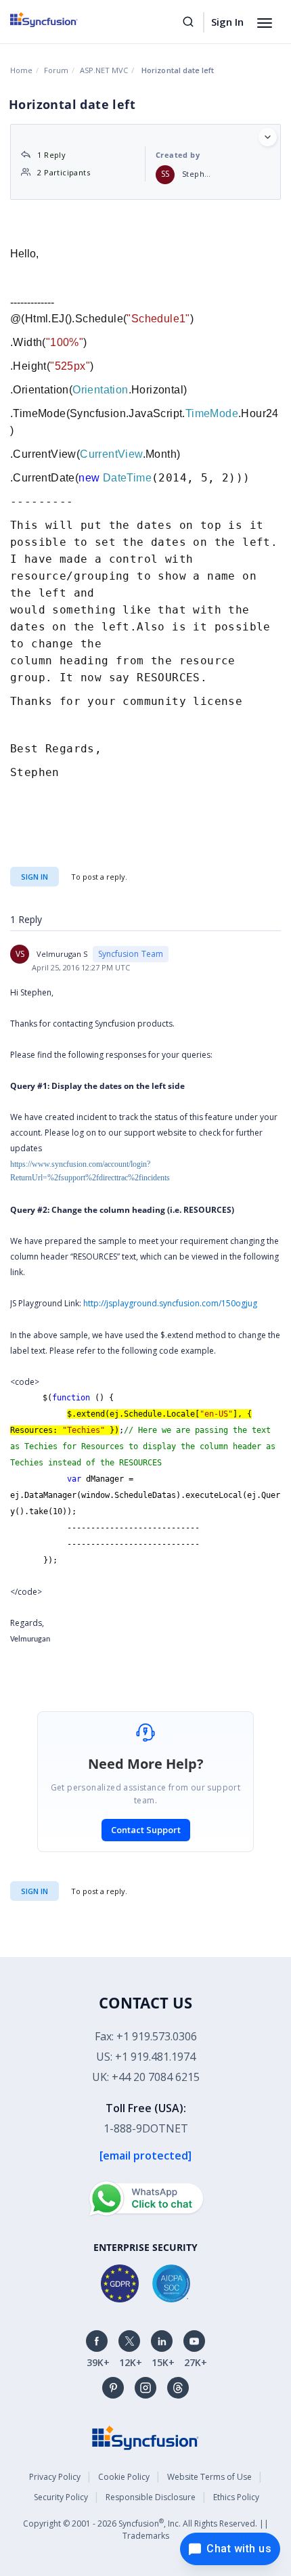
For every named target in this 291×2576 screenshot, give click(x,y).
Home (21, 70)
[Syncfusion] (145, 2437)
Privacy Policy (55, 2477)
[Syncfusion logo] (59, 20)
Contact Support (146, 1830)
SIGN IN (35, 1891)
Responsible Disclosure (151, 2497)
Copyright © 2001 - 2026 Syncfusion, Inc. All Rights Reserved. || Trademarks (146, 2529)
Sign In (227, 22)
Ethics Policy (236, 2497)
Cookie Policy (124, 2477)
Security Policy (61, 2497)
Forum (56, 70)
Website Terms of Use (209, 2477)
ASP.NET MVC (104, 70)
